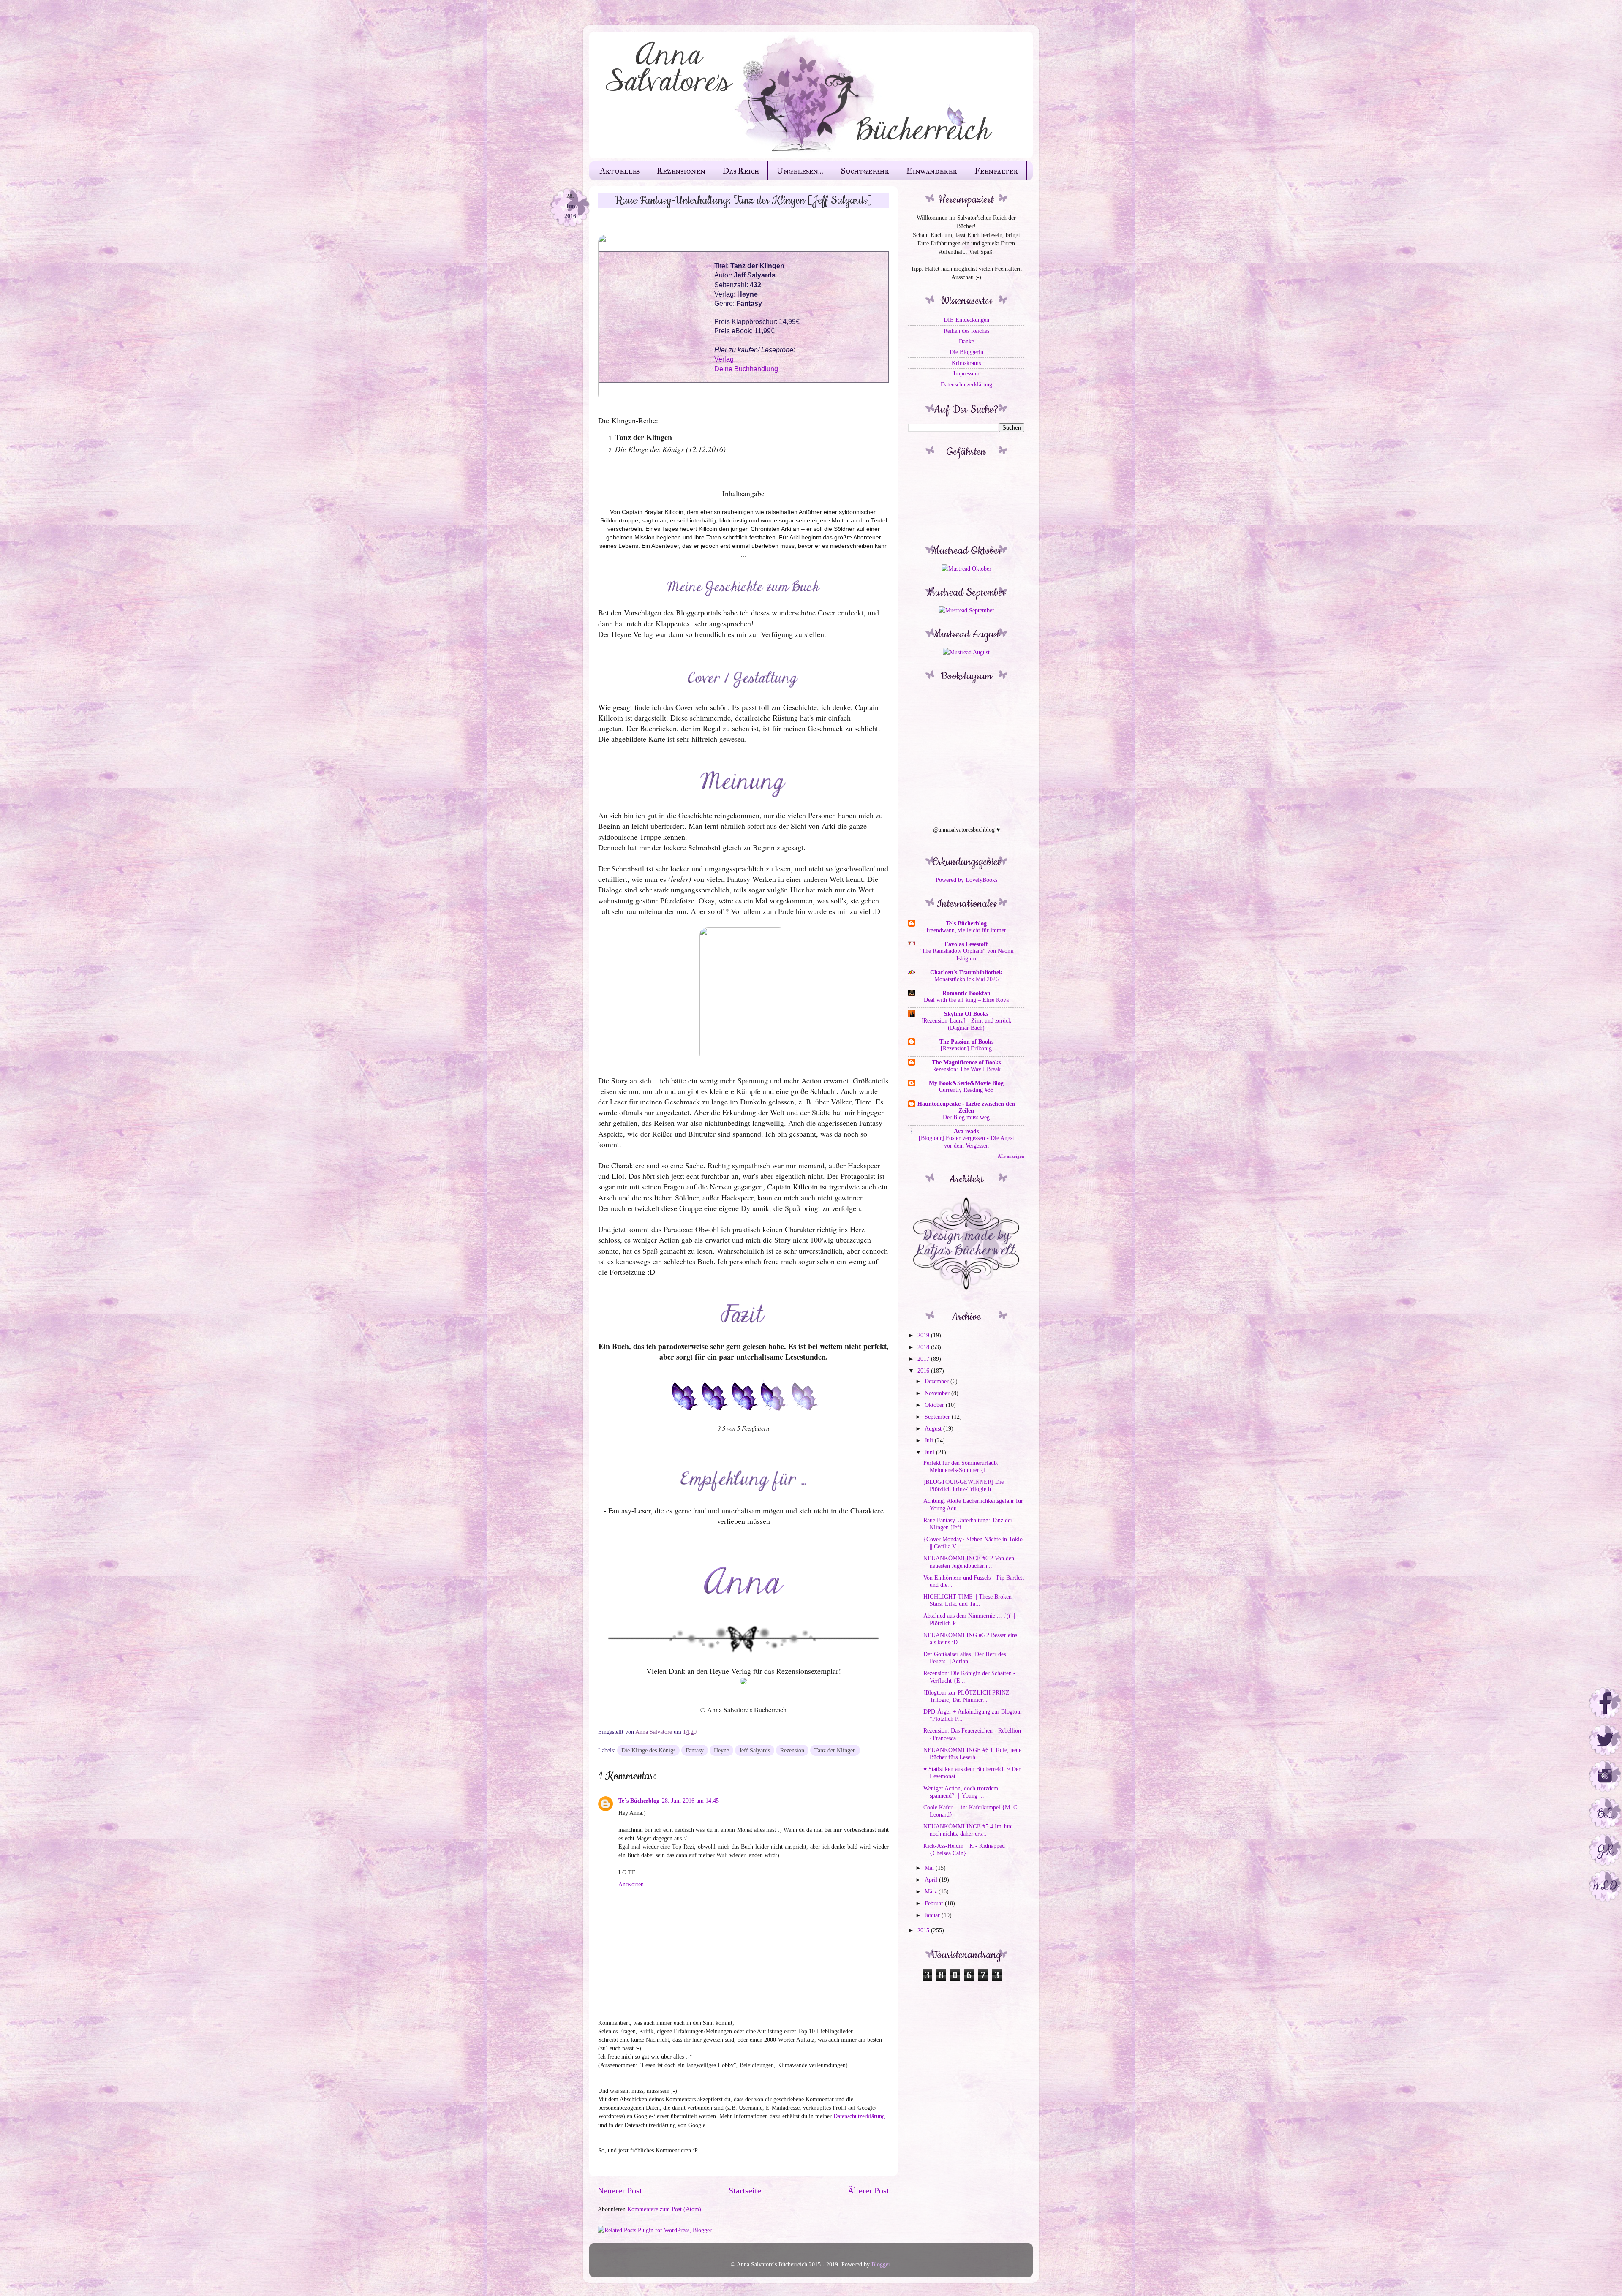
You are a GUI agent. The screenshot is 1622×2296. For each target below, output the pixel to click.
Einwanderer (932, 171)
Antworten (631, 1884)
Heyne (721, 1750)
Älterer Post (868, 2190)
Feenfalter (996, 171)
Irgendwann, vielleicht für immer (966, 930)
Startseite (745, 2190)
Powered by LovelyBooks (966, 880)
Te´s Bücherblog (639, 1801)
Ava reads (966, 1131)
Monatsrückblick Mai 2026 (966, 979)
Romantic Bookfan (966, 993)
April (932, 1880)
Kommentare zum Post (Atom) (664, 2209)
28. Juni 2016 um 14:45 (690, 1801)
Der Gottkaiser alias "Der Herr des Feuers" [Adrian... (965, 1658)
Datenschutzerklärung (859, 2116)
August (934, 1428)
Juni (930, 1452)
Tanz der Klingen (835, 1750)
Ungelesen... (800, 171)
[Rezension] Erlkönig (966, 1049)
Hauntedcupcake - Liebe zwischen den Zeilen (966, 1107)
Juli (930, 1440)
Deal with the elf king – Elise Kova (966, 1000)
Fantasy (695, 1750)
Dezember (938, 1381)
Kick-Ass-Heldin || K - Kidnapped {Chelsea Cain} (964, 1849)
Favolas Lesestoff (966, 944)
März (932, 1891)
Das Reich (741, 171)
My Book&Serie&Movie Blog (966, 1083)
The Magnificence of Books (966, 1062)
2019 (924, 1335)
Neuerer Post (620, 2190)
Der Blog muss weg (966, 1117)
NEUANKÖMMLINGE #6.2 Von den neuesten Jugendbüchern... (969, 1562)
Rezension (792, 1750)
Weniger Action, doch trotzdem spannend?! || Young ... (961, 1792)
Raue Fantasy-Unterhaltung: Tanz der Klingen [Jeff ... (968, 1524)
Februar (935, 1903)
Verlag (724, 359)
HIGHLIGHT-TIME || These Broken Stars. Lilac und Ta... (967, 1600)
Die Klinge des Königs (648, 1750)
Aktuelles (620, 171)
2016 (924, 1371)
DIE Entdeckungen (966, 320)
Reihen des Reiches (966, 331)
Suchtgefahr (865, 171)
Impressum (966, 373)
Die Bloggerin (966, 352)
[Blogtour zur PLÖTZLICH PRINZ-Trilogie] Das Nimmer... (967, 1696)
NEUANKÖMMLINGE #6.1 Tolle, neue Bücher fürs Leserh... (972, 1753)
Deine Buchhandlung (746, 369)
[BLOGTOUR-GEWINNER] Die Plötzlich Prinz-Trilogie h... (963, 1485)
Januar (933, 1915)
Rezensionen (681, 171)
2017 (924, 1359)
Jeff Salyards (755, 1750)
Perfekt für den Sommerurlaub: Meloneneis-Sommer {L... (961, 1466)
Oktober (935, 1405)
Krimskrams (966, 363)
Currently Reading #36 (966, 1090)
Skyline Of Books (966, 1014)
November (938, 1393)
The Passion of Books (966, 1042)
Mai (930, 1868)
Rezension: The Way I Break (966, 1069)
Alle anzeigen (1011, 1156)
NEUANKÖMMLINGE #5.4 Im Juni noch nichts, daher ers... (968, 1830)
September (938, 1417)
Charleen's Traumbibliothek (966, 972)
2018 (924, 1347)
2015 (924, 1930)
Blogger (881, 2264)
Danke (966, 341)
